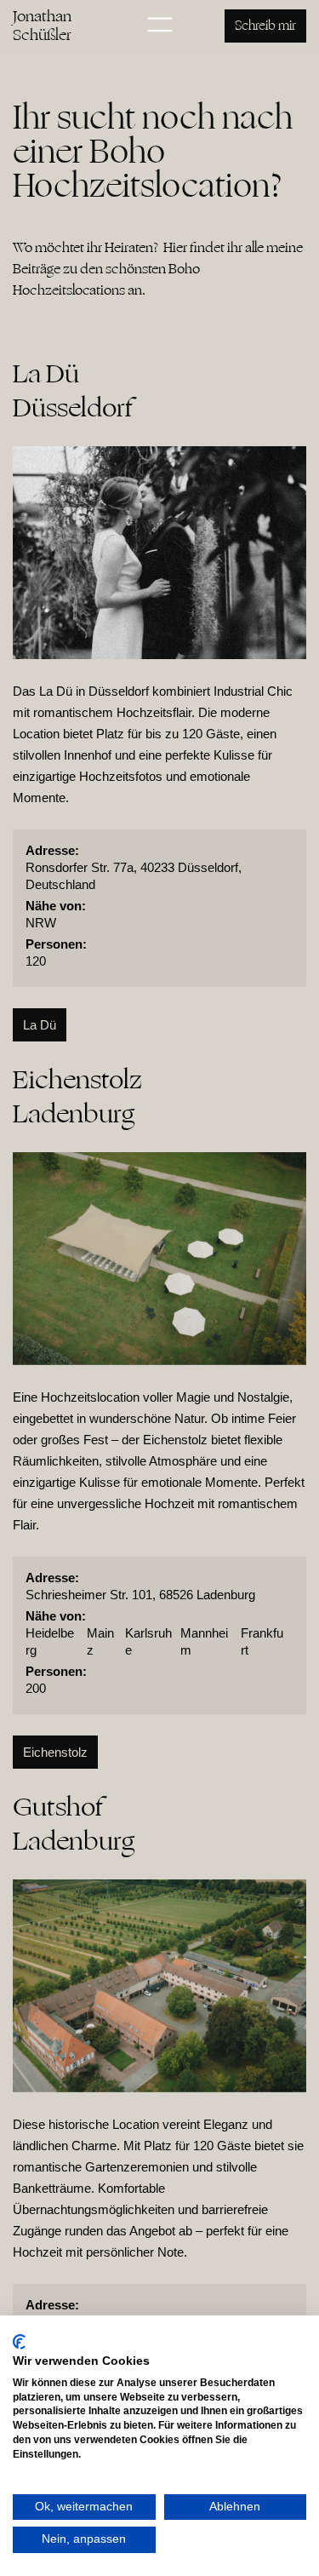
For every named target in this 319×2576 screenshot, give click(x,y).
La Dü (40, 1025)
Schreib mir (265, 26)
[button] (160, 26)
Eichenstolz (55, 1752)
